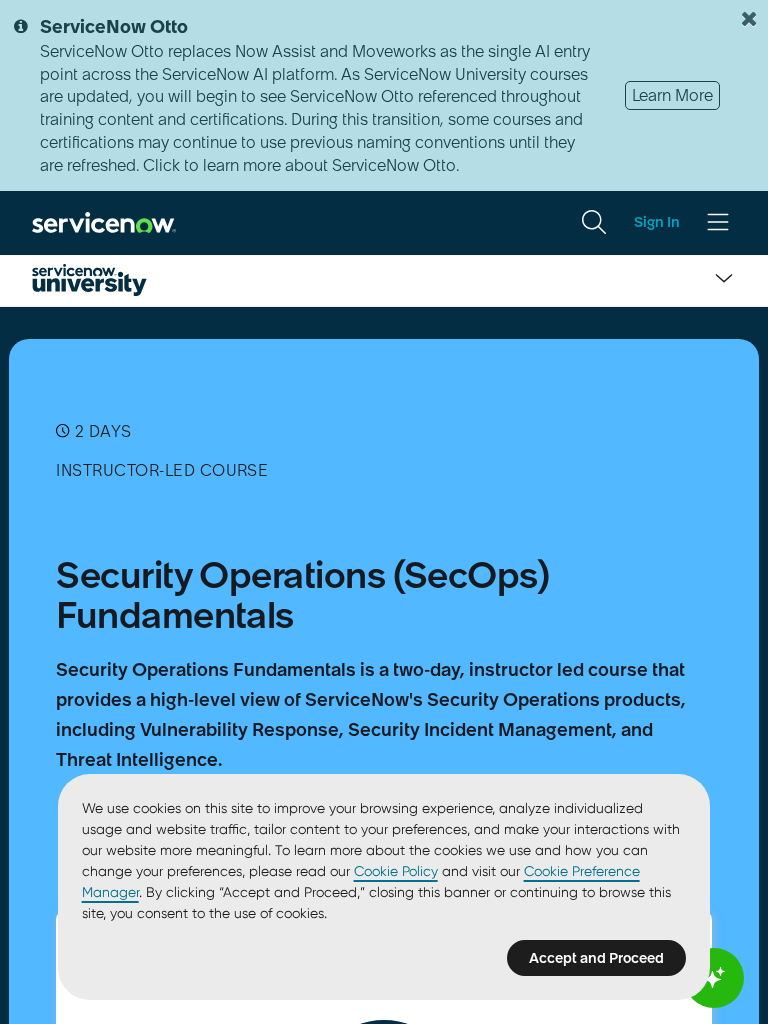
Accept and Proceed (596, 958)
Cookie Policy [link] (396, 871)
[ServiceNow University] (89, 280)
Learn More (672, 95)
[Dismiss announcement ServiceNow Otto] (749, 19)
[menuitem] (594, 222)
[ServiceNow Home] (104, 221)
